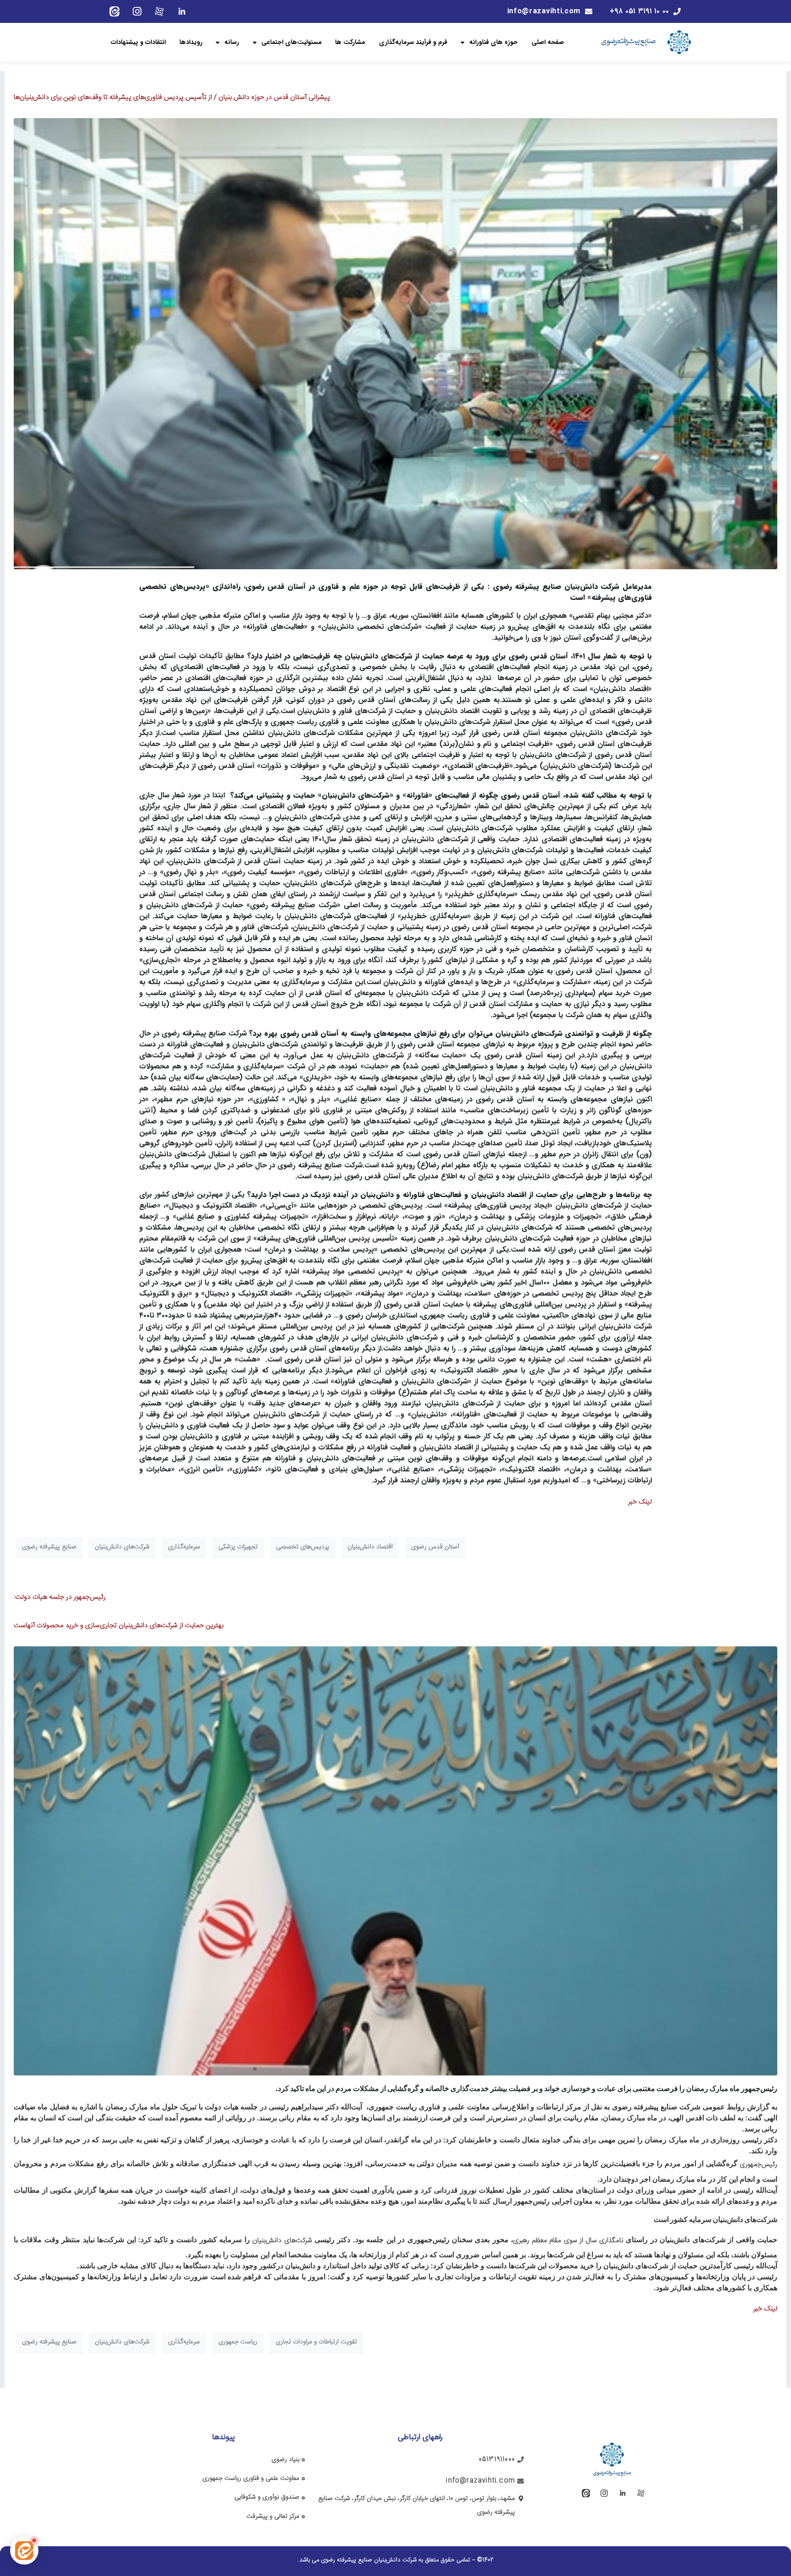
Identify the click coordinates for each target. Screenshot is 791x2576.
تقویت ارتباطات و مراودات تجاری (316, 2342)
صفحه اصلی (548, 42)
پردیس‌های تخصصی (303, 1547)
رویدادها (191, 42)
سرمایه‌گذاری (184, 1547)
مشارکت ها (350, 42)
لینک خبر (640, 1502)
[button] (24, 2550)
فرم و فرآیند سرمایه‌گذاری (413, 42)
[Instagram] (137, 11)
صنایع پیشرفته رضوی (49, 1547)
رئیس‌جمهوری (757, 2165)
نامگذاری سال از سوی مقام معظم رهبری (569, 2241)
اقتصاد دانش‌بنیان (370, 1547)
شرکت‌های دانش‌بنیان (122, 1547)
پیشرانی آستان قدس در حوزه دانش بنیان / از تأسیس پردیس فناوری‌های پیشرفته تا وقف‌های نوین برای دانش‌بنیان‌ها (172, 97)
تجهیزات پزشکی (238, 1547)
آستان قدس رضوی (435, 1547)
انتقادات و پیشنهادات (138, 42)
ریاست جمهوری (238, 2342)
